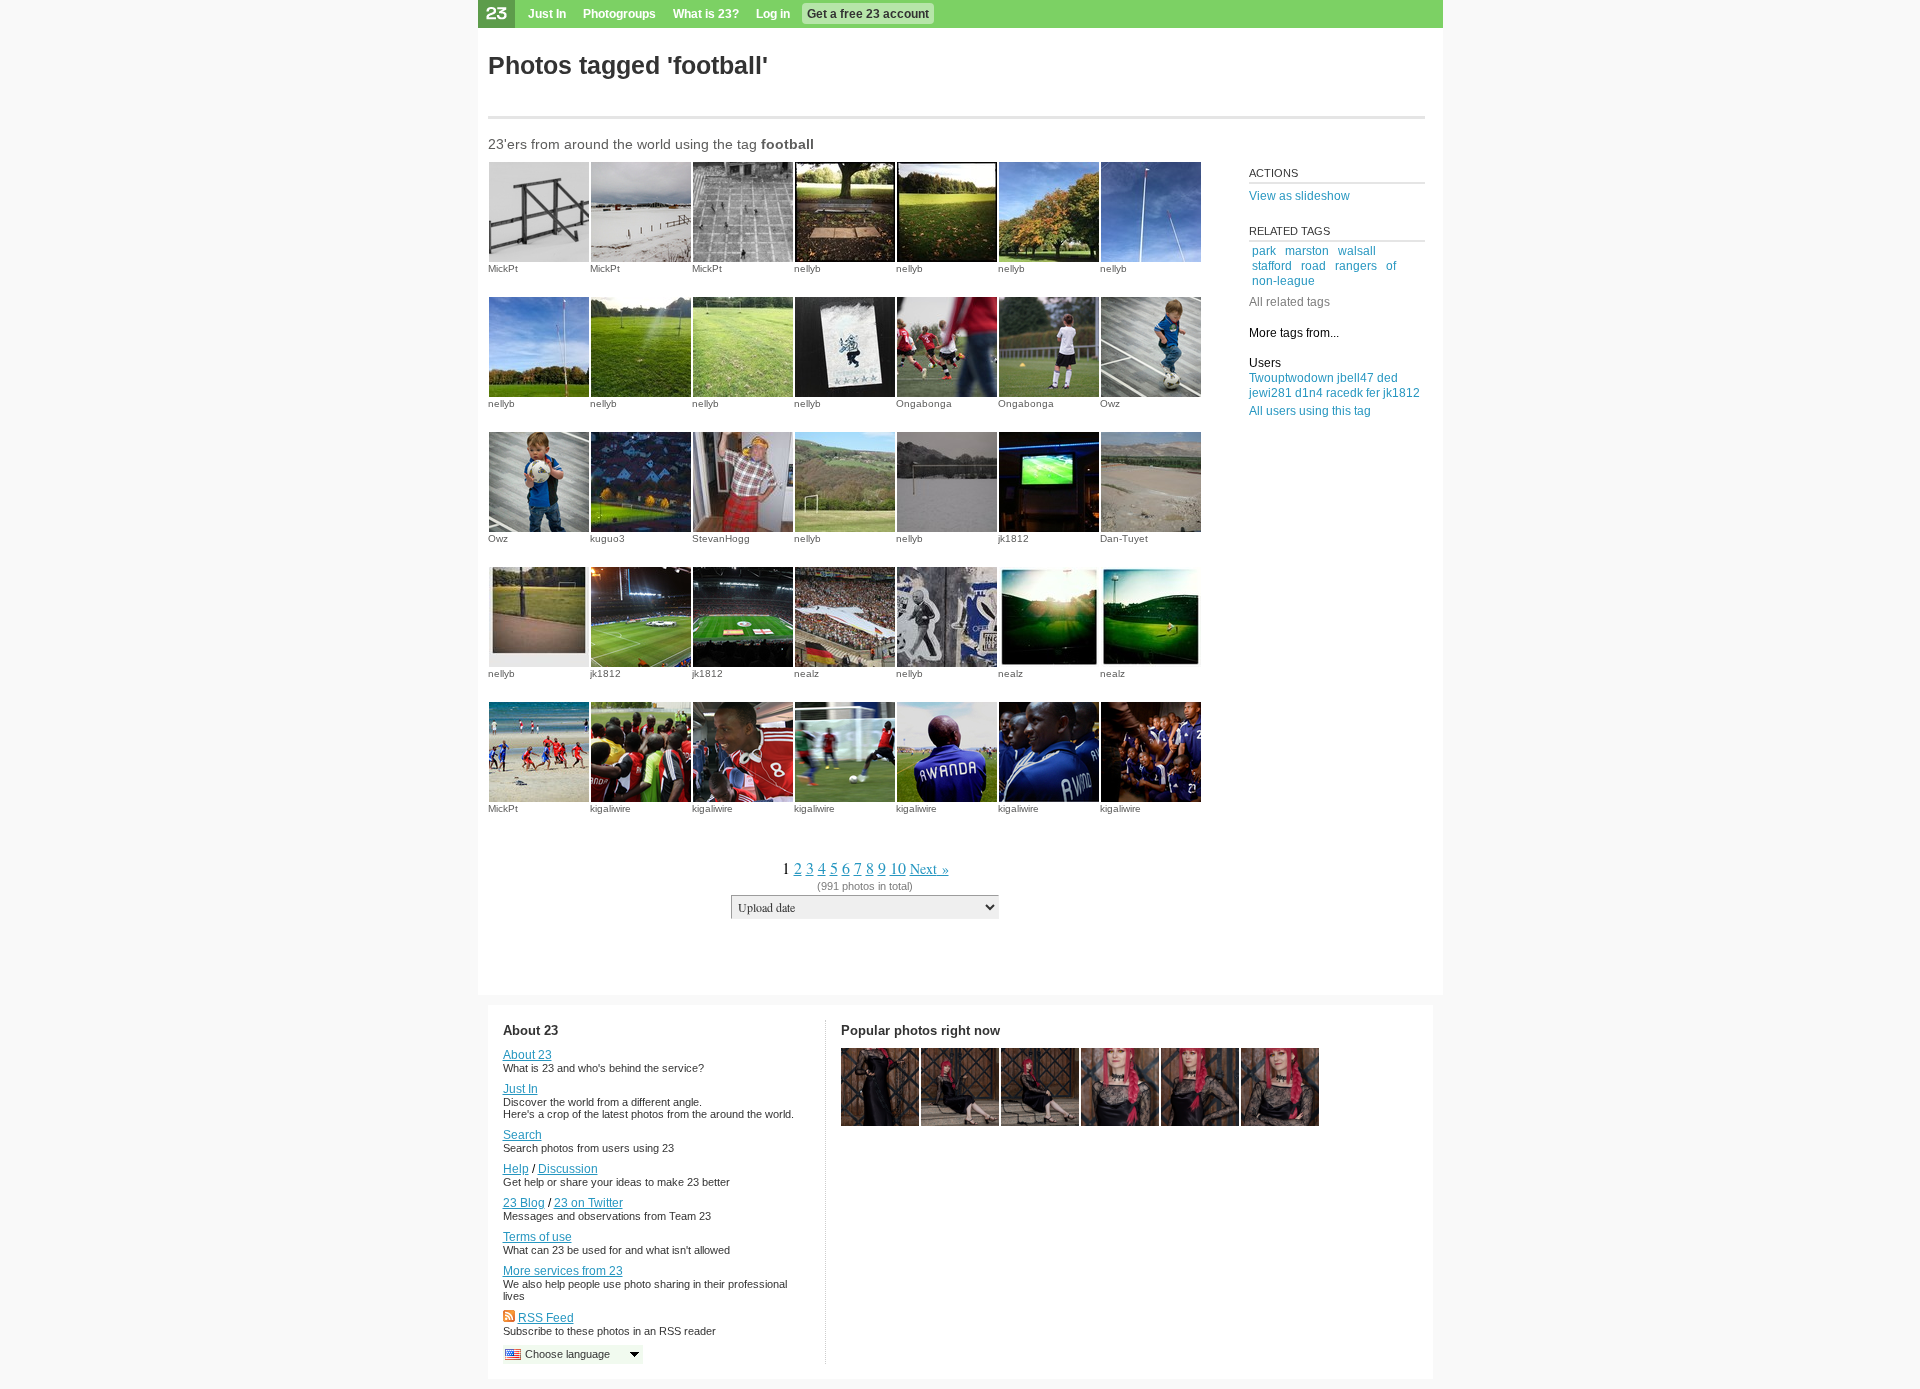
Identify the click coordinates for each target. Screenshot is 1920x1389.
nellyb (807, 268)
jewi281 (1270, 393)
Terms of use (537, 1237)
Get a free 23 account (868, 14)
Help (516, 1169)
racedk (1344, 393)
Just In (547, 14)
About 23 (527, 1055)
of (1391, 266)
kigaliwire (610, 808)
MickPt (503, 268)
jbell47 (1355, 378)
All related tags (1289, 302)
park (1264, 251)
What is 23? (706, 14)
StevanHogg (721, 538)
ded (1387, 378)
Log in (773, 14)
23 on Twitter (588, 1203)
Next (923, 868)
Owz (1110, 403)
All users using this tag (1310, 411)
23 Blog (524, 1203)
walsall (1357, 251)
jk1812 (1013, 538)
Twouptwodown (1291, 378)
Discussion (568, 1169)
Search (522, 1135)
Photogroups (619, 14)
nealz (806, 673)
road (1313, 266)
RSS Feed (546, 1318)
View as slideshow (1299, 196)
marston (1307, 251)
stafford (1272, 266)
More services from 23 (563, 1271)
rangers (1356, 266)
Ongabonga (924, 403)
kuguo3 (607, 538)
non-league (1283, 281)
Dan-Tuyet (1124, 538)
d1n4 (1309, 393)
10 (898, 867)
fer (1373, 393)
